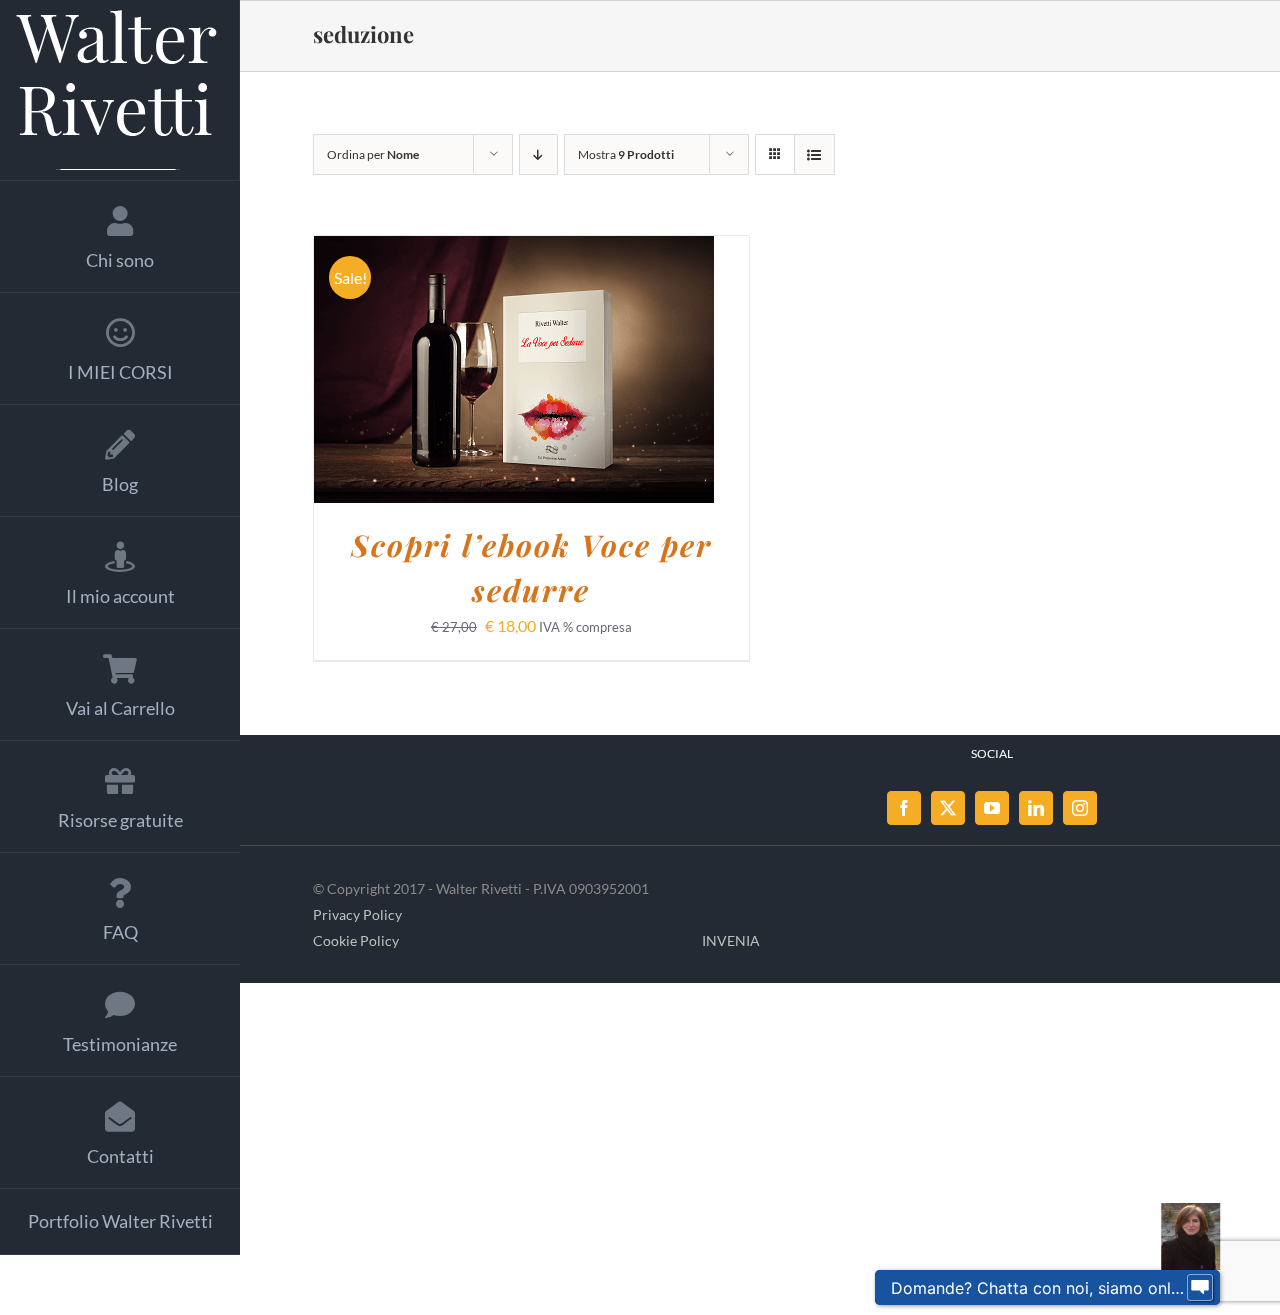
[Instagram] (1080, 808)
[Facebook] (904, 808)
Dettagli (620, 372)
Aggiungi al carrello (462, 372)
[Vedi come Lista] (814, 154)
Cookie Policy (356, 940)
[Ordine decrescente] (538, 154)
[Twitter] (948, 808)
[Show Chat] (1200, 1288)
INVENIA (731, 940)
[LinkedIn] (1036, 808)
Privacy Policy (357, 914)
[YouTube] (992, 808)
